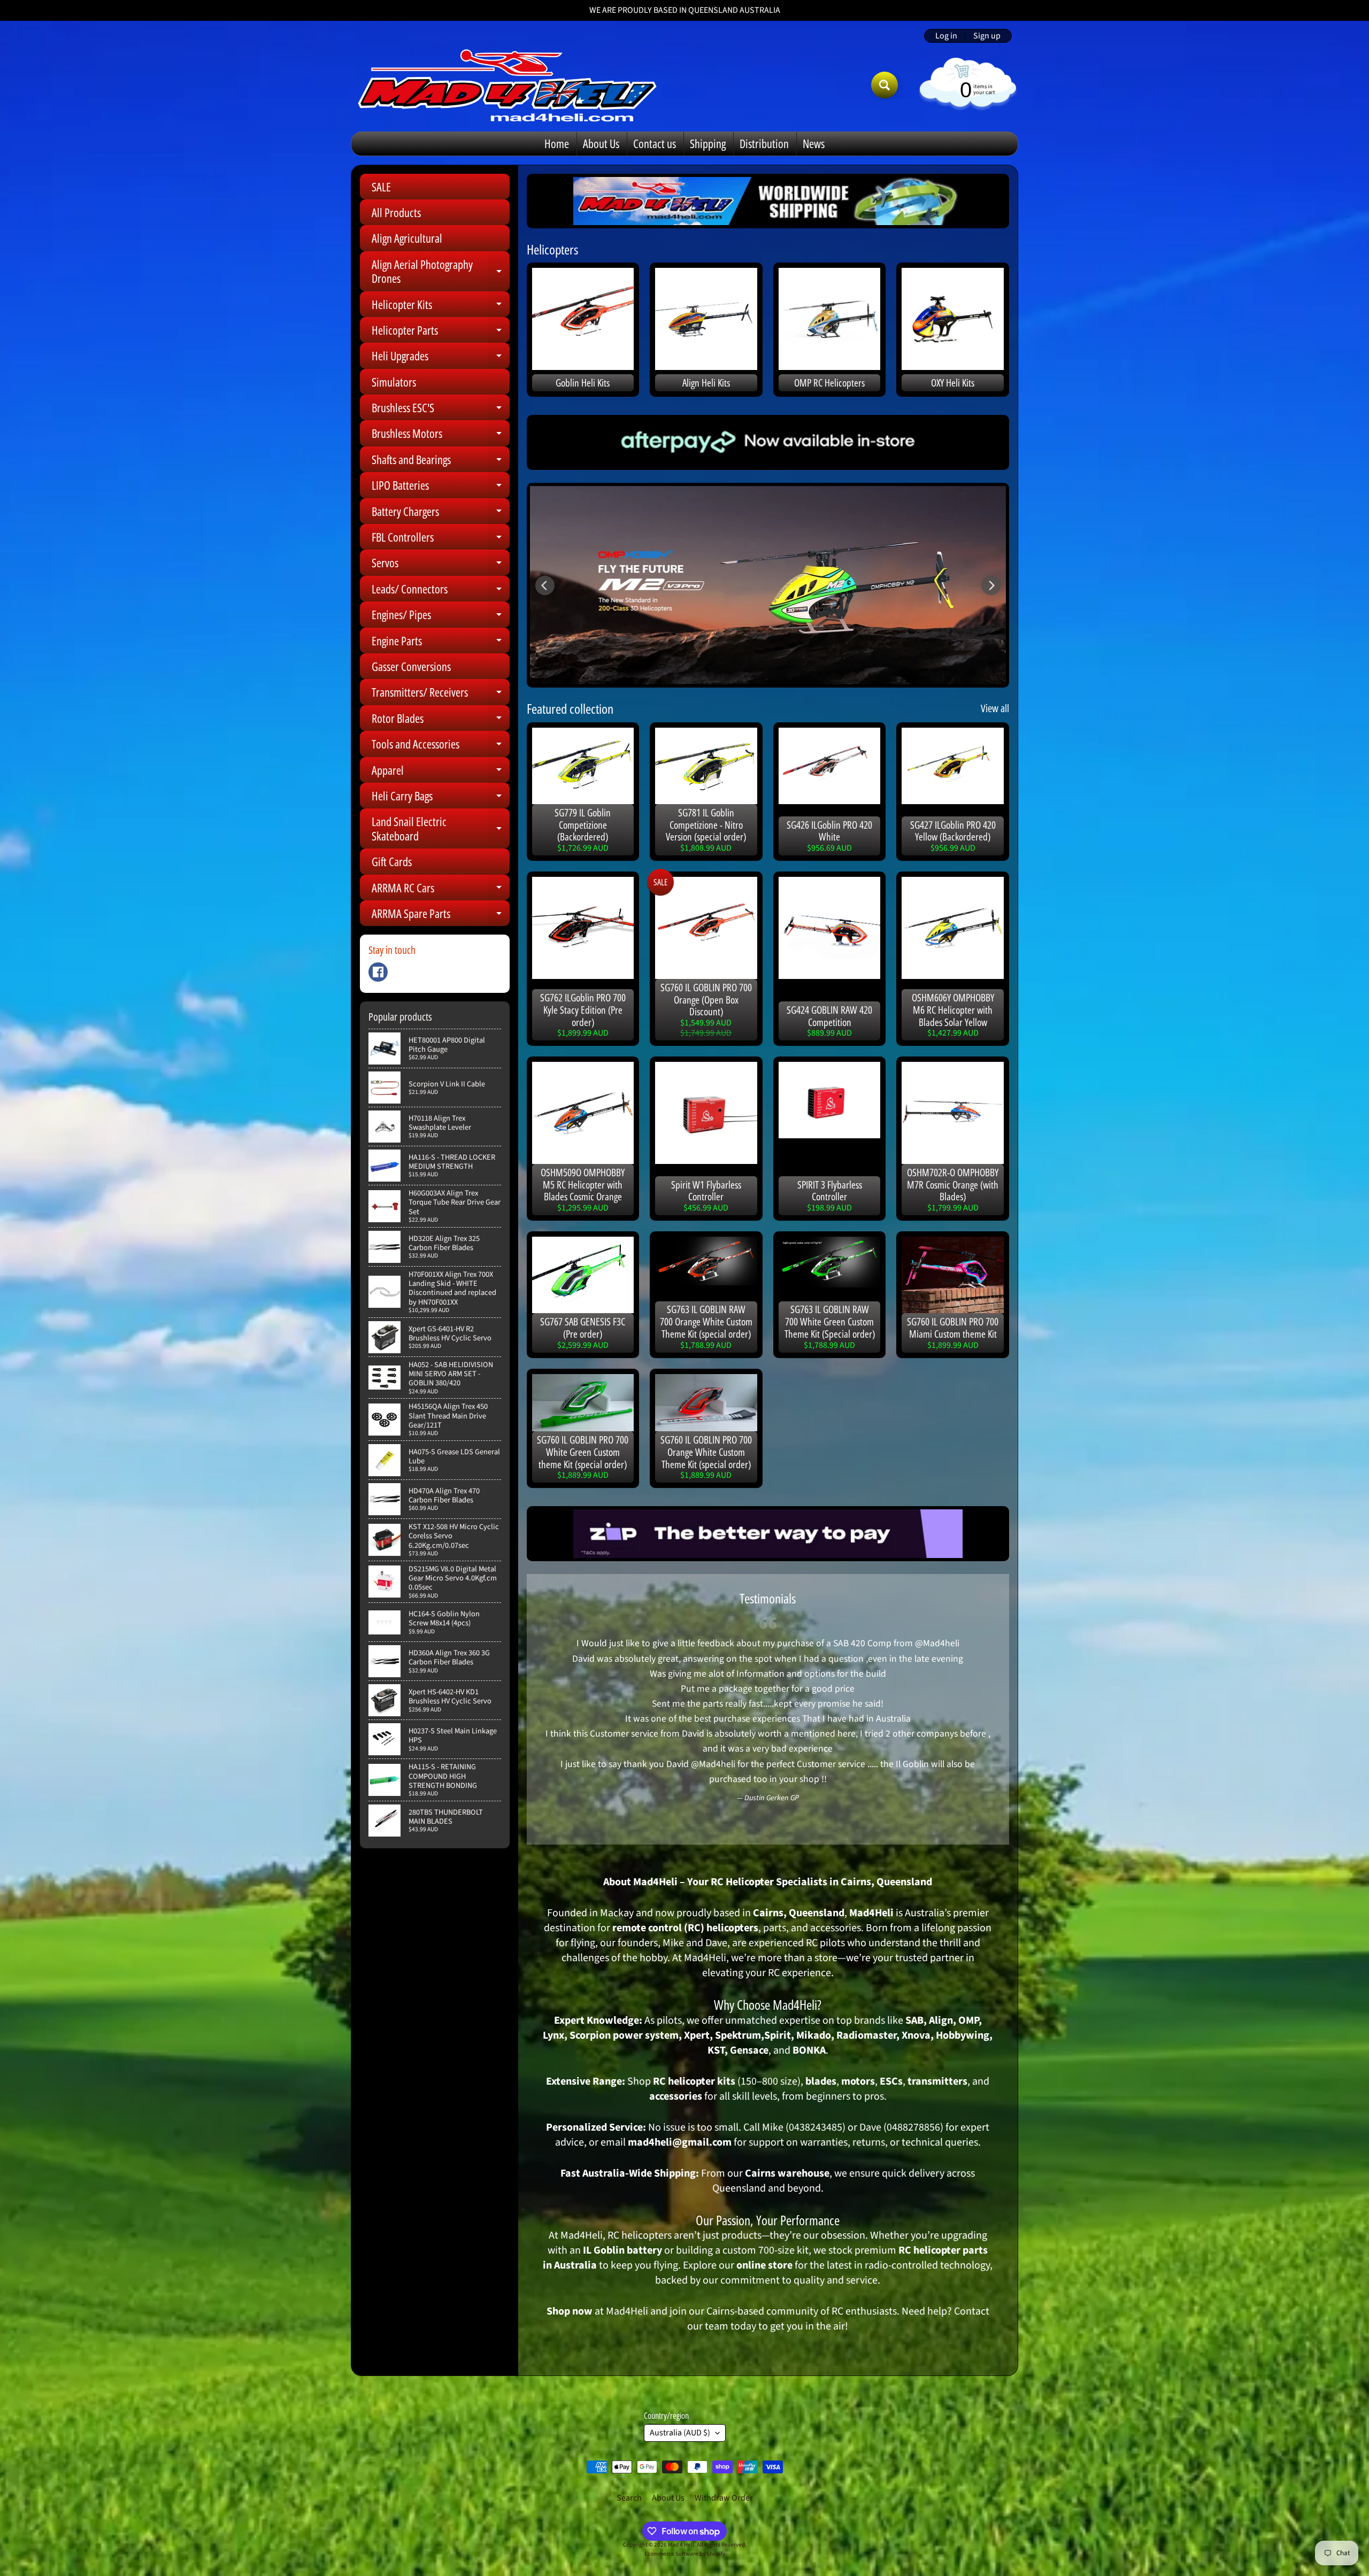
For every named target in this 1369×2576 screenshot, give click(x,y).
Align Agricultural (407, 238)
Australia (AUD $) (680, 2433)
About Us (601, 143)
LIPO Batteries (441, 487)
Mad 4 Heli (681, 2545)
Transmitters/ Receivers (441, 694)
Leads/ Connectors (441, 591)
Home (557, 143)
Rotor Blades (441, 720)
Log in (946, 36)
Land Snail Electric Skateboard (441, 829)
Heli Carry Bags (441, 798)
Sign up (987, 36)
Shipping (708, 143)
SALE (381, 187)
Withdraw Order (724, 2498)
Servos (441, 565)
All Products (396, 212)
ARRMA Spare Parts (441, 916)
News (814, 143)
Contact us (655, 143)
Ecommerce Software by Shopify (685, 2554)
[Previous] (545, 585)
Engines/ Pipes (441, 617)
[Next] (991, 585)
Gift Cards (392, 861)
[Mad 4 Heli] (507, 85)
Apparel (441, 772)
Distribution (764, 143)
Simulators (394, 382)
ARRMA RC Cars (441, 890)
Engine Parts (441, 643)
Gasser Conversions (411, 666)
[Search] (885, 85)
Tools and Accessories (441, 746)
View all (995, 708)
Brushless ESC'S (441, 410)
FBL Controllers (441, 539)
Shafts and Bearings (441, 462)
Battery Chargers (441, 514)
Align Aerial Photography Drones (441, 272)
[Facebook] (378, 972)
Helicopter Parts (441, 332)
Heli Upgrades (441, 358)
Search (629, 2498)
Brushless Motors (441, 435)
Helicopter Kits (441, 307)
